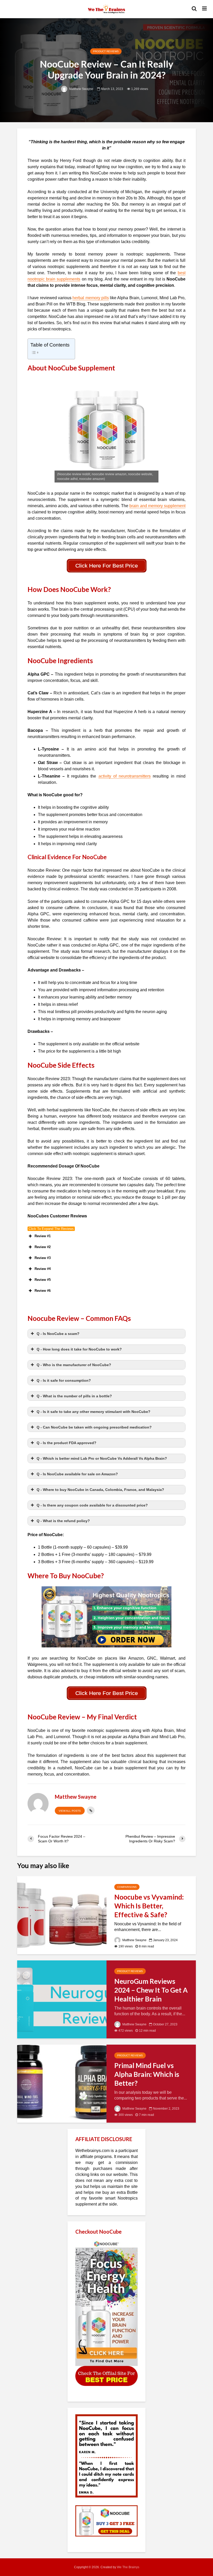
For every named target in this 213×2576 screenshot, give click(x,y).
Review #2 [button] (43, 1247)
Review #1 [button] (43, 1236)
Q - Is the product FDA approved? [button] (66, 1443)
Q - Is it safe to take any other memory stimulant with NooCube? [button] (94, 1412)
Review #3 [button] (43, 1258)
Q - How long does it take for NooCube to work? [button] (79, 1349)
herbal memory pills (91, 298)
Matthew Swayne (81, 89)
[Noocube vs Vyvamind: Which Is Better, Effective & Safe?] (62, 1915)
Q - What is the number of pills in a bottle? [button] (74, 1396)
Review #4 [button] (43, 1269)
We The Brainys (128, 2567)
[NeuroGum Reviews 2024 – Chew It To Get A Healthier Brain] (62, 1999)
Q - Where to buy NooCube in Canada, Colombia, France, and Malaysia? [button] (100, 1490)
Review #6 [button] (43, 1291)
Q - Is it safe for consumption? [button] (64, 1380)
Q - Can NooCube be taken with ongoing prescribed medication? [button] (94, 1427)
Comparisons (127, 1887)
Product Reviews (106, 51)
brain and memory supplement (157, 506)
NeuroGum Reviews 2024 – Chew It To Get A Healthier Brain (151, 1990)
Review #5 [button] (43, 1280)
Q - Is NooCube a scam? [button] (58, 1334)
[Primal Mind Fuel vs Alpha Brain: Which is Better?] (62, 2083)
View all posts (70, 1811)
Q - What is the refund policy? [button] (63, 1521)
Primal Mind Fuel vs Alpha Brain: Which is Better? (147, 2074)
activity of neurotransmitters (125, 776)
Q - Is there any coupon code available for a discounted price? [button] (92, 1505)
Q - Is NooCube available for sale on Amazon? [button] (77, 1474)
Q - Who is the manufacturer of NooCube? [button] (74, 1365)
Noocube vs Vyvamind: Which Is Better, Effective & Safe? (149, 1906)
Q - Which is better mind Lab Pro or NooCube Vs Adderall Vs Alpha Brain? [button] (102, 1458)
